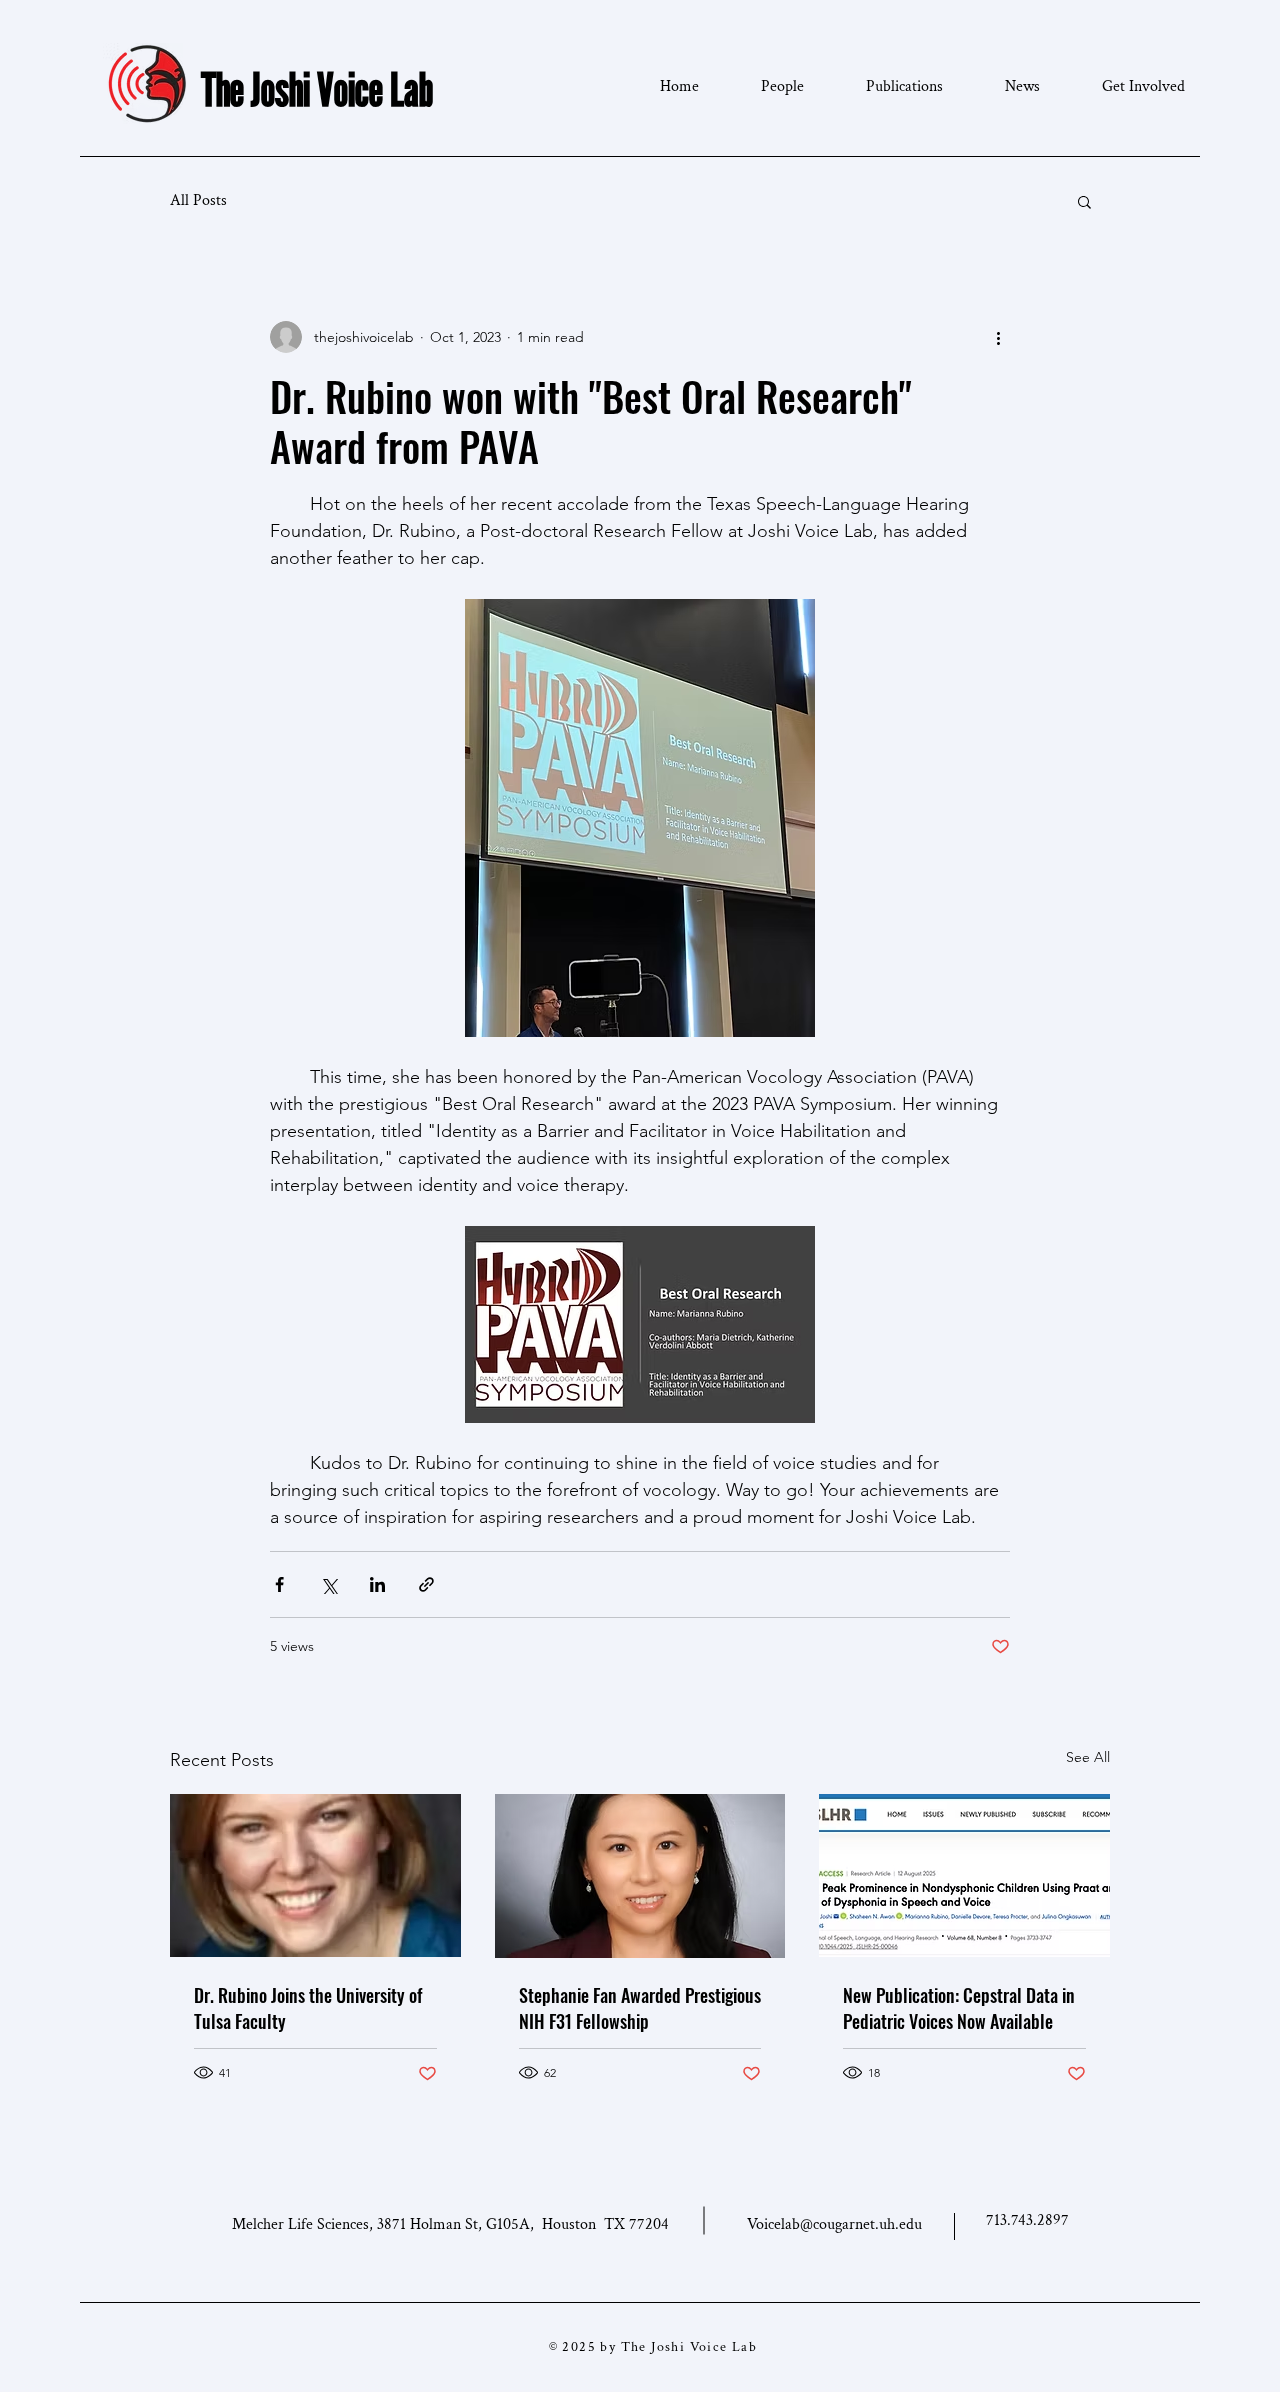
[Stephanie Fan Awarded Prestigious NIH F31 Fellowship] (640, 1876)
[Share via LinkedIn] (377, 1584)
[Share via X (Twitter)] (328, 1584)
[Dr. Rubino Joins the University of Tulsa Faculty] (315, 1875)
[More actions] (998, 337)
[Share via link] (426, 1584)
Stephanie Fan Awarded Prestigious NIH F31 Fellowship (640, 2008)
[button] (1084, 201)
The (222, 89)
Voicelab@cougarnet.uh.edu (834, 2224)
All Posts (198, 200)
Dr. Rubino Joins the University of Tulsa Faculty (308, 2008)
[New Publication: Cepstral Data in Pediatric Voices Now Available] (964, 1875)
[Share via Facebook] (279, 1584)
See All (1088, 1757)
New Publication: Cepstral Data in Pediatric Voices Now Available (959, 2008)
